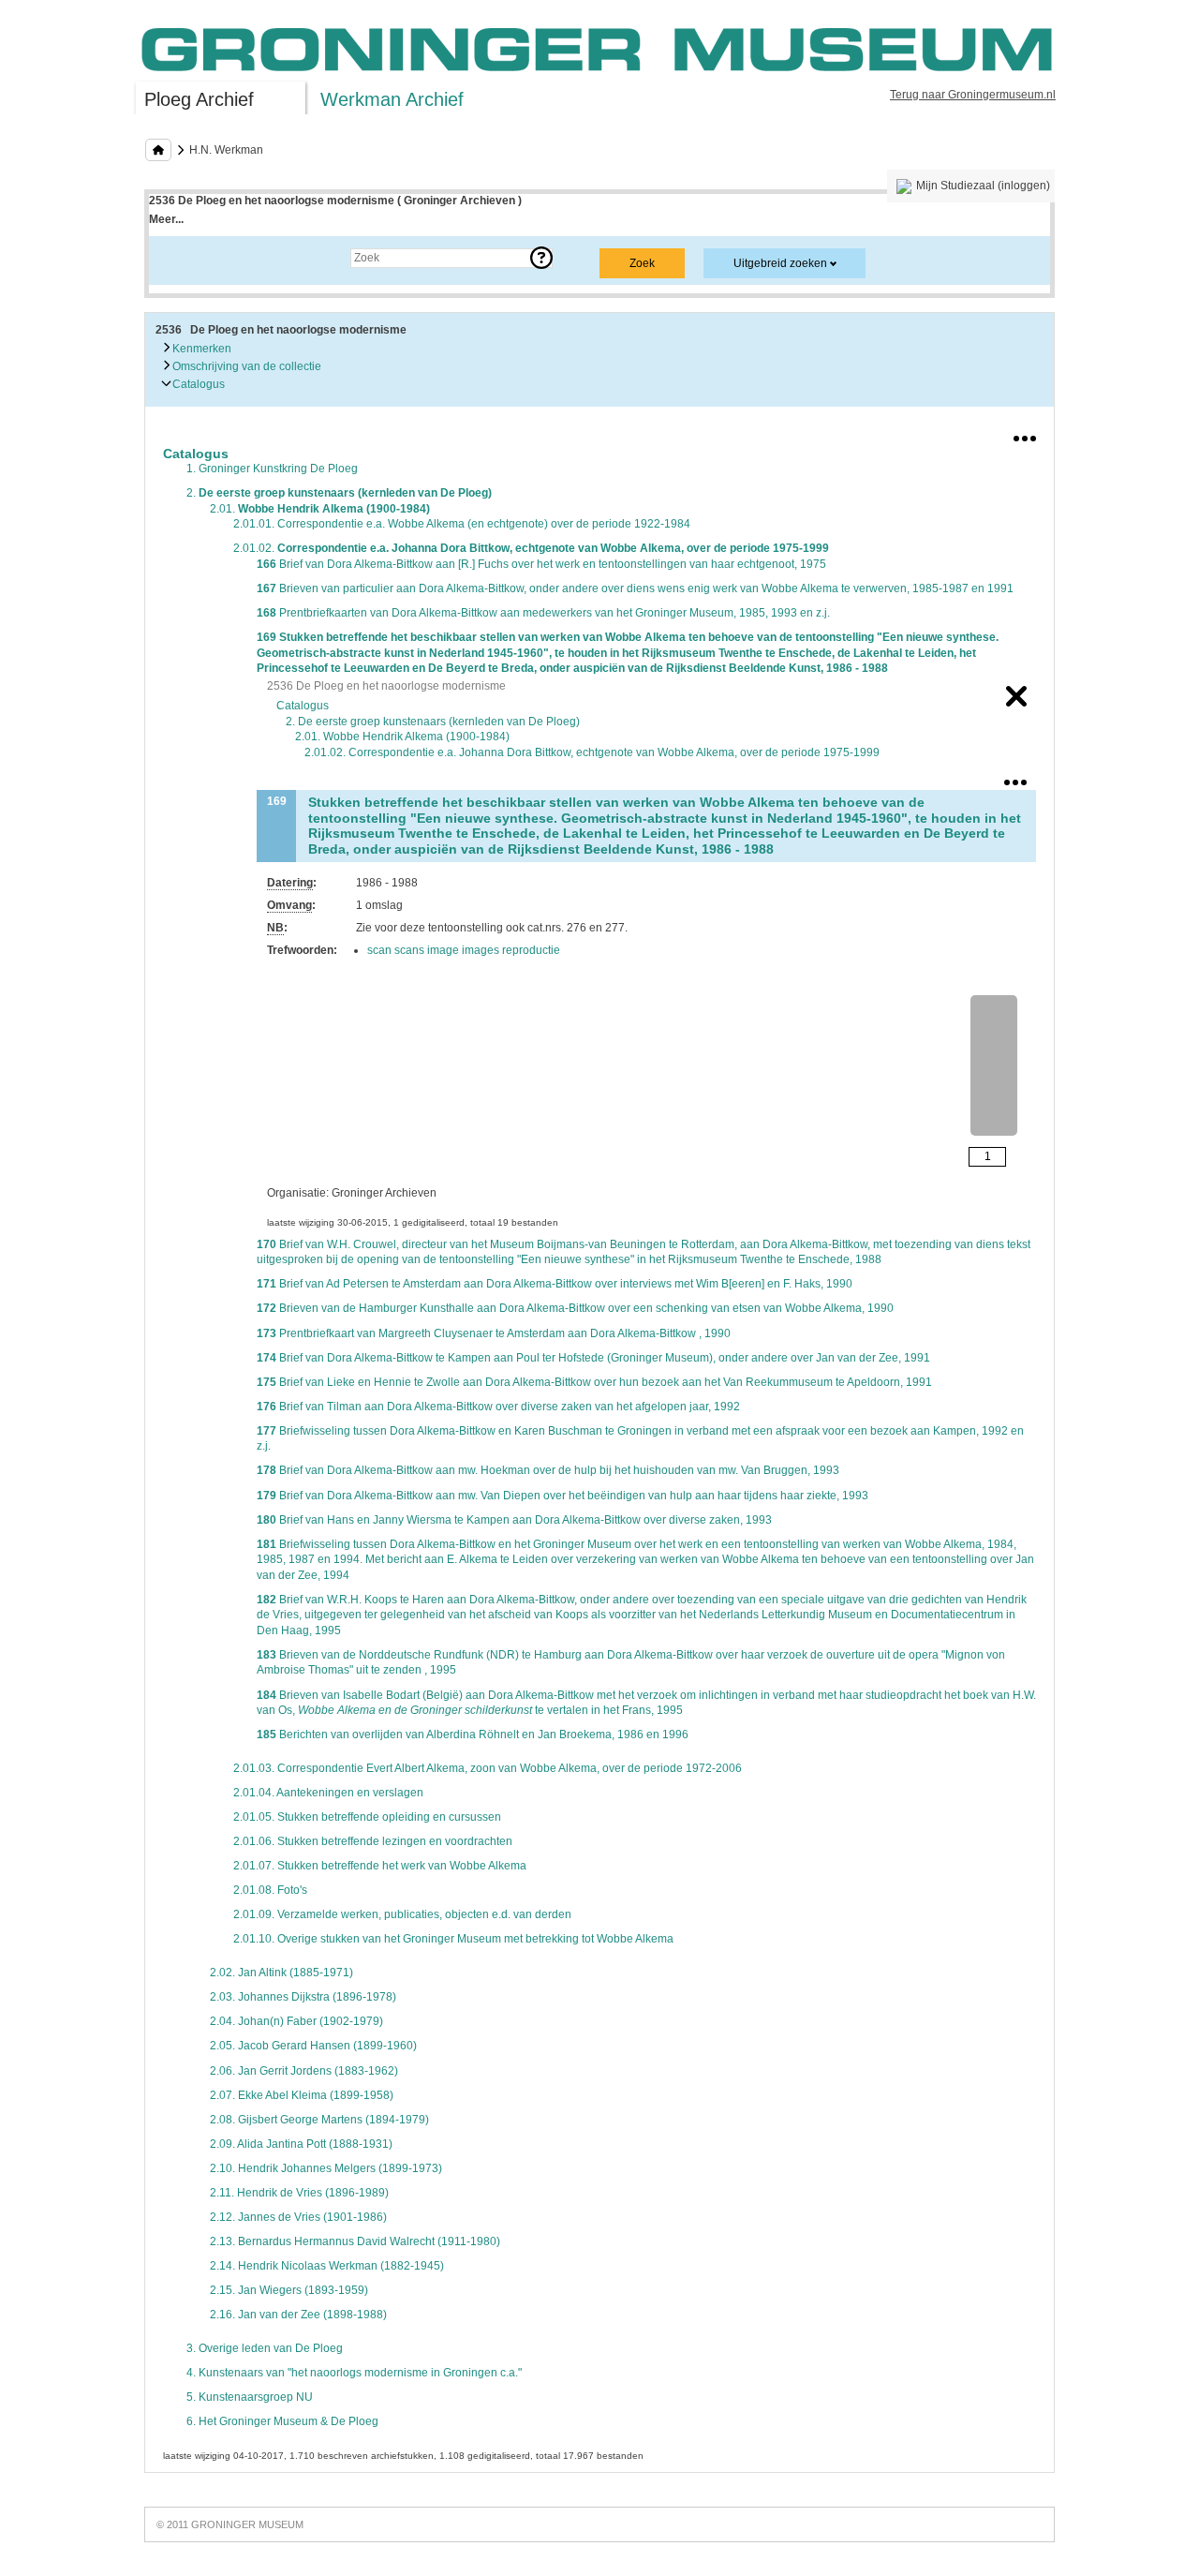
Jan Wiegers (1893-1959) (289, 2290)
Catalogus (197, 384)
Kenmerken (200, 349)
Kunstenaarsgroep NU (250, 2397)
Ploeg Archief (199, 99)
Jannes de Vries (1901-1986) (298, 2217)
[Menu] (1025, 435)
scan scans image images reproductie (464, 950)
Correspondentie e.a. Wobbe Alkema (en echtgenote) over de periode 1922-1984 (462, 524)
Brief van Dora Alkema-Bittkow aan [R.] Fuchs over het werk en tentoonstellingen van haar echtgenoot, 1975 (541, 564)
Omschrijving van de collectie (245, 366)
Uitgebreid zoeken (780, 263)
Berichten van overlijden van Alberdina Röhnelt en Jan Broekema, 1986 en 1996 (473, 1735)
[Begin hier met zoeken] (158, 150)
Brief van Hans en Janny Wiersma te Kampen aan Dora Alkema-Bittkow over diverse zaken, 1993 (514, 1520)
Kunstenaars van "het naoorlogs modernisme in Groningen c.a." (354, 2373)
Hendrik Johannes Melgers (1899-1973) (326, 2168)
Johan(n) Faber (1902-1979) (296, 2021)
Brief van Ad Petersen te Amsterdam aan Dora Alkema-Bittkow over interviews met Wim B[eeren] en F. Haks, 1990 (555, 1284)
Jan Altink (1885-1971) (281, 1973)
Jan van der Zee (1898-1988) (298, 2315)
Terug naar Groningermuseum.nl (973, 95)
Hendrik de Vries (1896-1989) (299, 2193)
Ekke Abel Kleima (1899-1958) (302, 2095)
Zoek (180, 258)
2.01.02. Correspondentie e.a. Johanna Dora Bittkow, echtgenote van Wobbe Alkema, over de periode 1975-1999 (592, 752)
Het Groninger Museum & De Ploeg (282, 2421)
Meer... (166, 219)
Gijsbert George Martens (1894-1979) (319, 2120)
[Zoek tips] (541, 258)
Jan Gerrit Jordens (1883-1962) (304, 2071)
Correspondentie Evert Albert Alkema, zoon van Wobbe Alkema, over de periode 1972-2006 (488, 1768)
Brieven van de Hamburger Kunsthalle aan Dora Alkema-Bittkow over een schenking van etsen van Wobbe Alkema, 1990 (575, 1308)
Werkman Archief (392, 99)
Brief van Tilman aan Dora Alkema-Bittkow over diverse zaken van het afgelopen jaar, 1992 (498, 1407)
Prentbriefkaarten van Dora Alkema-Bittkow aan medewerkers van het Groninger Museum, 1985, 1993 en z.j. (543, 613)
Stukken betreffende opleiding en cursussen (367, 1817)
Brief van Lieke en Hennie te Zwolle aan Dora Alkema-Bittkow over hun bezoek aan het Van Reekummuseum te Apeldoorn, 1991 (594, 1382)
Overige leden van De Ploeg (265, 2348)
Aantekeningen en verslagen (328, 1793)
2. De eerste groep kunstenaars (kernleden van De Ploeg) (433, 722)
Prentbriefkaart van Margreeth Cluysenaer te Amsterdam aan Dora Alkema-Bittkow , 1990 (494, 1333)
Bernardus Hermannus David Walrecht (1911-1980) (355, 2241)
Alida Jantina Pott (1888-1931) (301, 2144)
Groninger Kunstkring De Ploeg (272, 469)
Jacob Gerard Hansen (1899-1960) (313, 2046)
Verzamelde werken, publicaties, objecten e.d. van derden (402, 1914)
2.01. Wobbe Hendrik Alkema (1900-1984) (402, 737)
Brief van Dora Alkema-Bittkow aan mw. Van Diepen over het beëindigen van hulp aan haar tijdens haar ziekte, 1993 (562, 1496)
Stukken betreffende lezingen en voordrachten (373, 1841)
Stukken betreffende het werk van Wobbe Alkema (380, 1866)
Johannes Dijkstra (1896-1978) (303, 1997)
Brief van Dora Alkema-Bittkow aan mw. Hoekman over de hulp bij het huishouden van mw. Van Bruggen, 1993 (548, 1470)
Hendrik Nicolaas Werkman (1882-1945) (327, 2266)
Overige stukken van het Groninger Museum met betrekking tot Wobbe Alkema (453, 1939)
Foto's (270, 1890)
